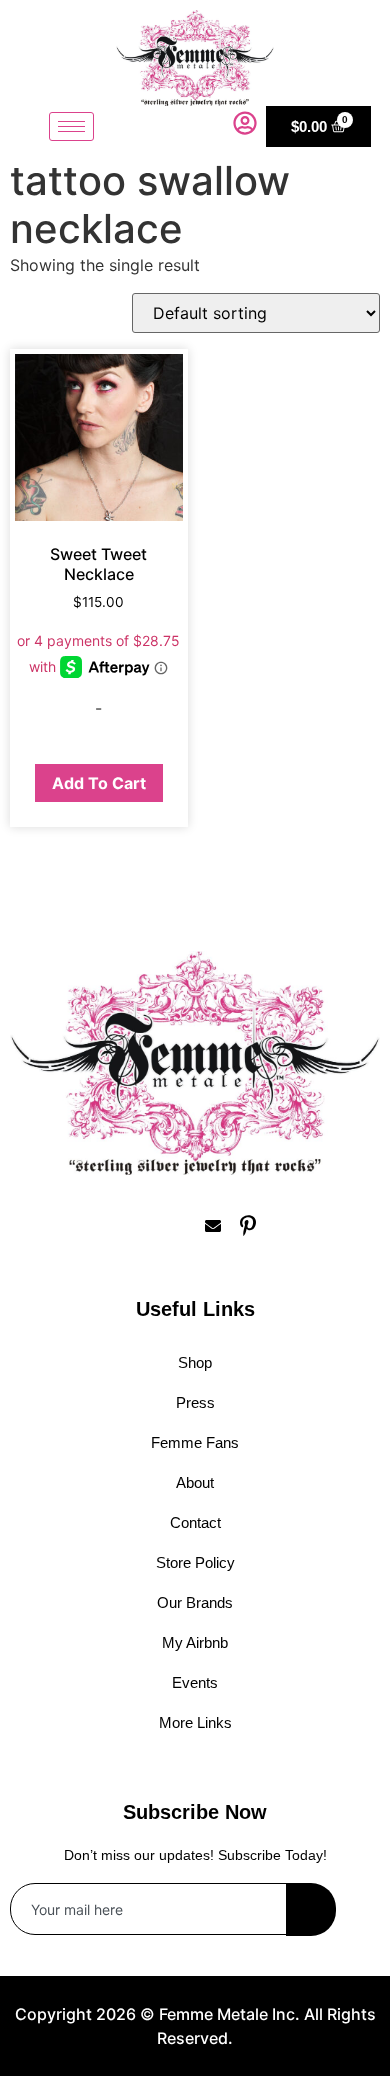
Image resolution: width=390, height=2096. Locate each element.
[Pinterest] (248, 1225)
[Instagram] (143, 1225)
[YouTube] (283, 1225)
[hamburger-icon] (71, 126)
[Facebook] (108, 1225)
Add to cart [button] (99, 783)
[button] (213, 126)
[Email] (213, 1225)
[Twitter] (178, 1225)
